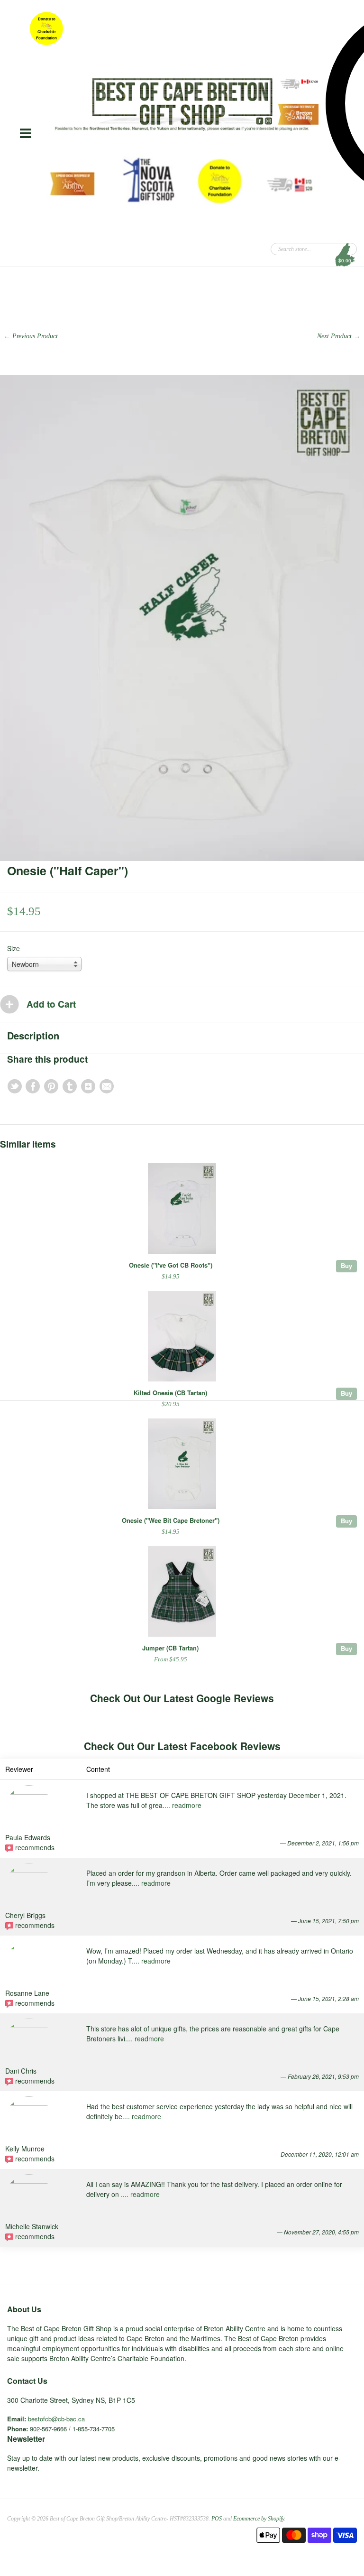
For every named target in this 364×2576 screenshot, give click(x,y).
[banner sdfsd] (182, 104)
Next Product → (339, 336)
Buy (346, 1265)
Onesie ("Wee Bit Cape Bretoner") (171, 1520)
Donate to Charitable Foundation (46, 28)
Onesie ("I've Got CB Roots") (171, 1265)
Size (14, 948)
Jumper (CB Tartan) (170, 1648)
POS (217, 2519)
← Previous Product (31, 336)
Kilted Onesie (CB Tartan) (170, 1393)
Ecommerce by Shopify (259, 2519)
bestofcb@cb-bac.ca (56, 2419)
